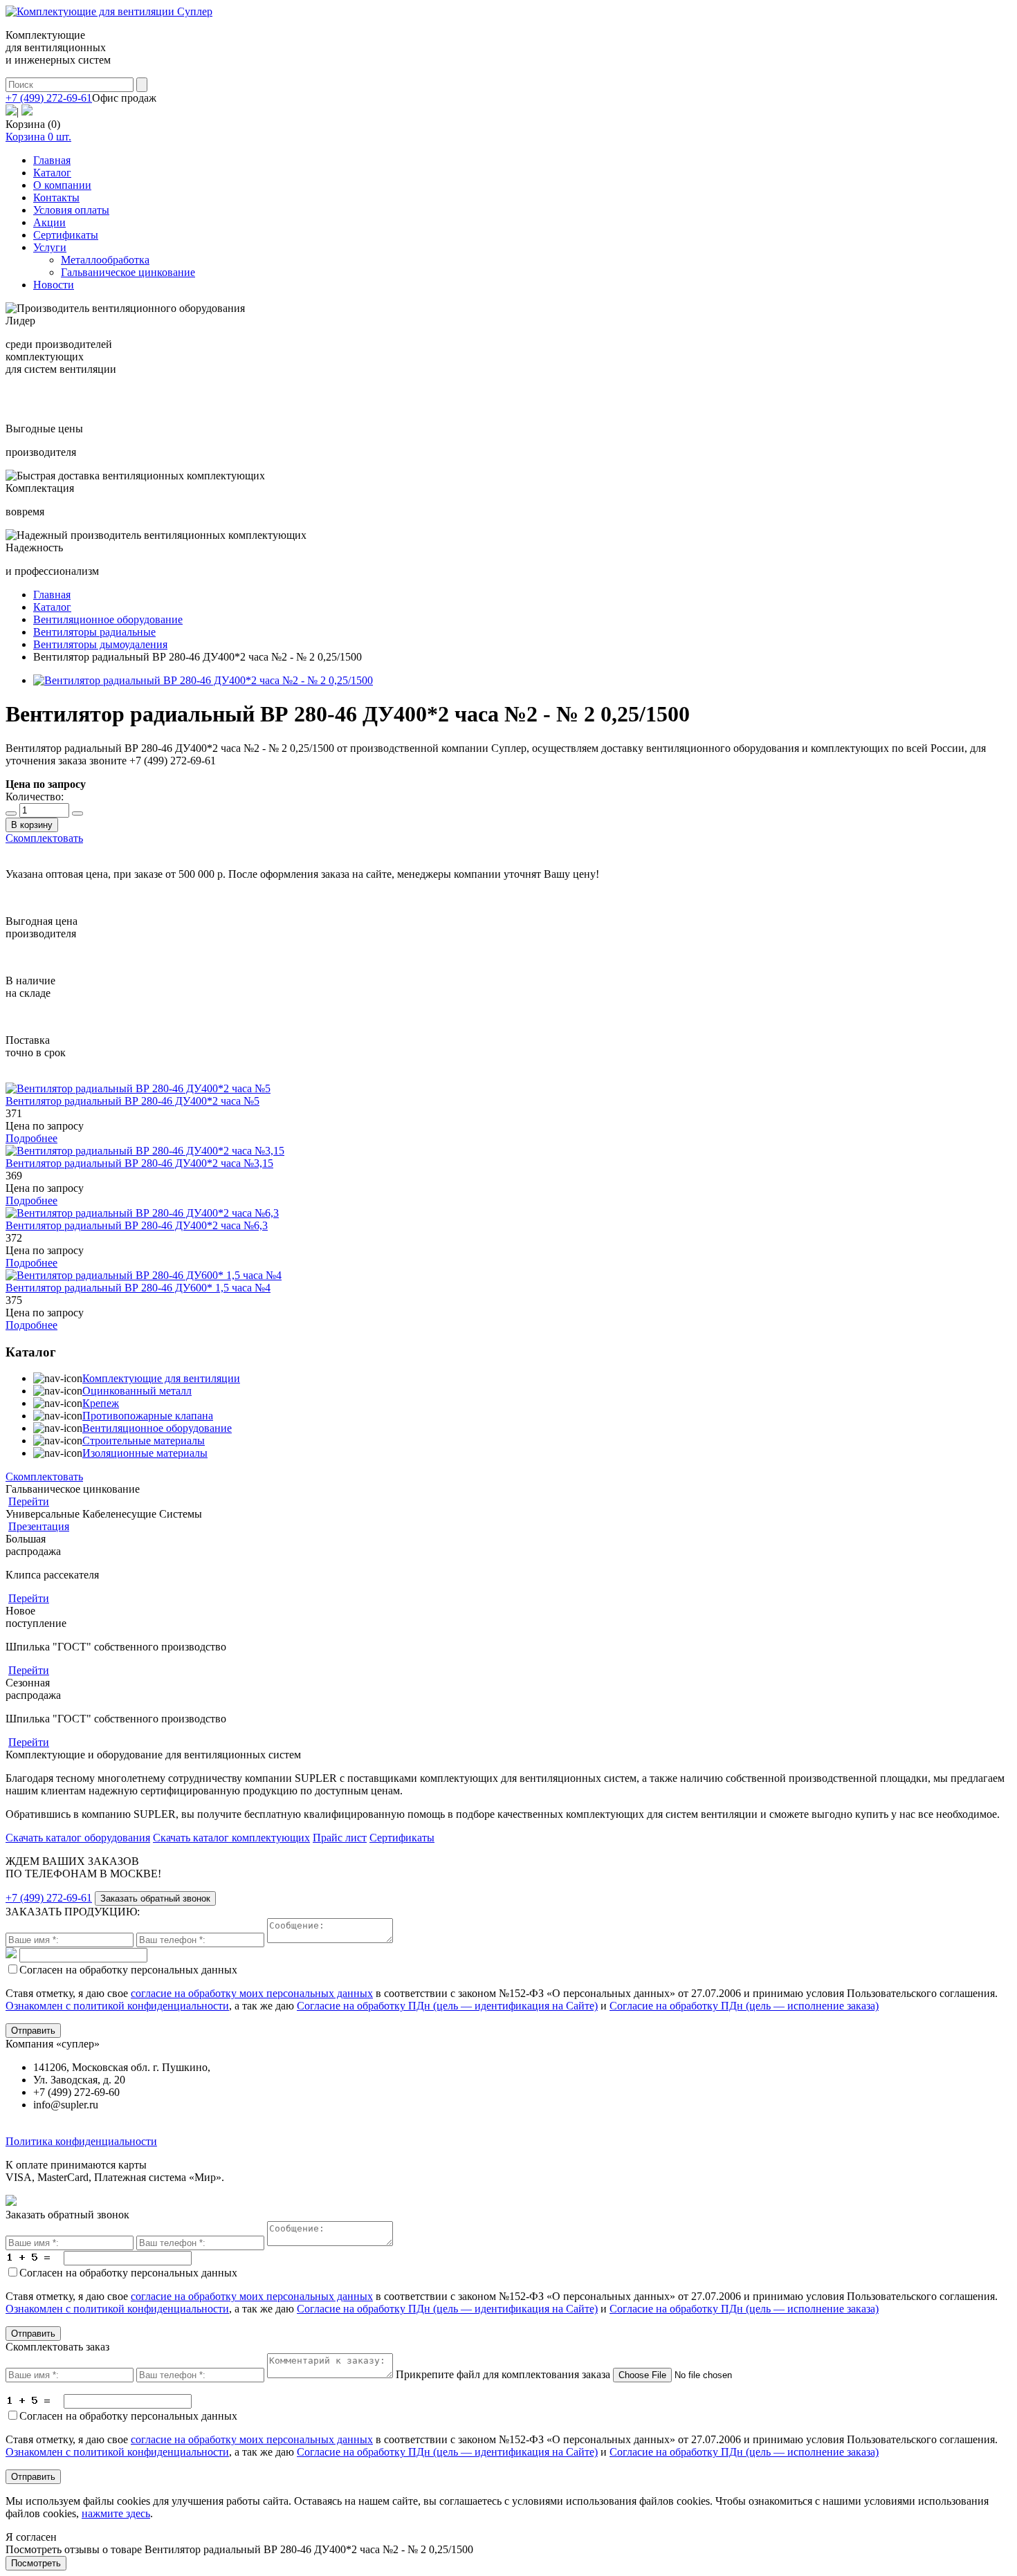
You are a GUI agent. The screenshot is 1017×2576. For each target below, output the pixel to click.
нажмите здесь (116, 2513)
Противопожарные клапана (148, 1416)
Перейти (29, 1501)
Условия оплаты (71, 210)
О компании (62, 185)
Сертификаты (66, 235)
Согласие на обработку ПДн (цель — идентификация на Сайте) (447, 2006)
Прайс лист (340, 1838)
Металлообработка (105, 260)
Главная (52, 160)
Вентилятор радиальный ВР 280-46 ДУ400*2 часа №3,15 (139, 1163)
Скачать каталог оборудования (78, 1838)
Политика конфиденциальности (81, 2141)
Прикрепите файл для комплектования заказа (503, 2374)
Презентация (39, 1526)
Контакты (56, 197)
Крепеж (101, 1403)
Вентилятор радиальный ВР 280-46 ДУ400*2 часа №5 (132, 1101)
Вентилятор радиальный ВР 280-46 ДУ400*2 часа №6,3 (137, 1225)
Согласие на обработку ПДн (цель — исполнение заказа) (744, 2006)
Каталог (52, 173)
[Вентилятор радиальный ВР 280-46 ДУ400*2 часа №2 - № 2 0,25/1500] (203, 680)
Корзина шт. (38, 137)
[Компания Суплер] (109, 11)
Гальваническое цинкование (128, 272)
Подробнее (31, 1138)
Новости (54, 285)
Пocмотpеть (36, 2563)
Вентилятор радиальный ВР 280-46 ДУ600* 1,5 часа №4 (138, 1288)
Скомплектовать (44, 838)
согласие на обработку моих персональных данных (252, 1993)
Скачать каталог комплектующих (231, 1838)
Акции (49, 222)
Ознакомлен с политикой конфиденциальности (117, 2006)
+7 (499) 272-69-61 (49, 98)
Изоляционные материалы (145, 1453)
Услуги (50, 247)
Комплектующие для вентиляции (161, 1378)
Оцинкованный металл (137, 1391)
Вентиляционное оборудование (157, 1428)
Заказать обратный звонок (155, 1898)
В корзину (32, 825)
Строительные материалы (144, 1441)
